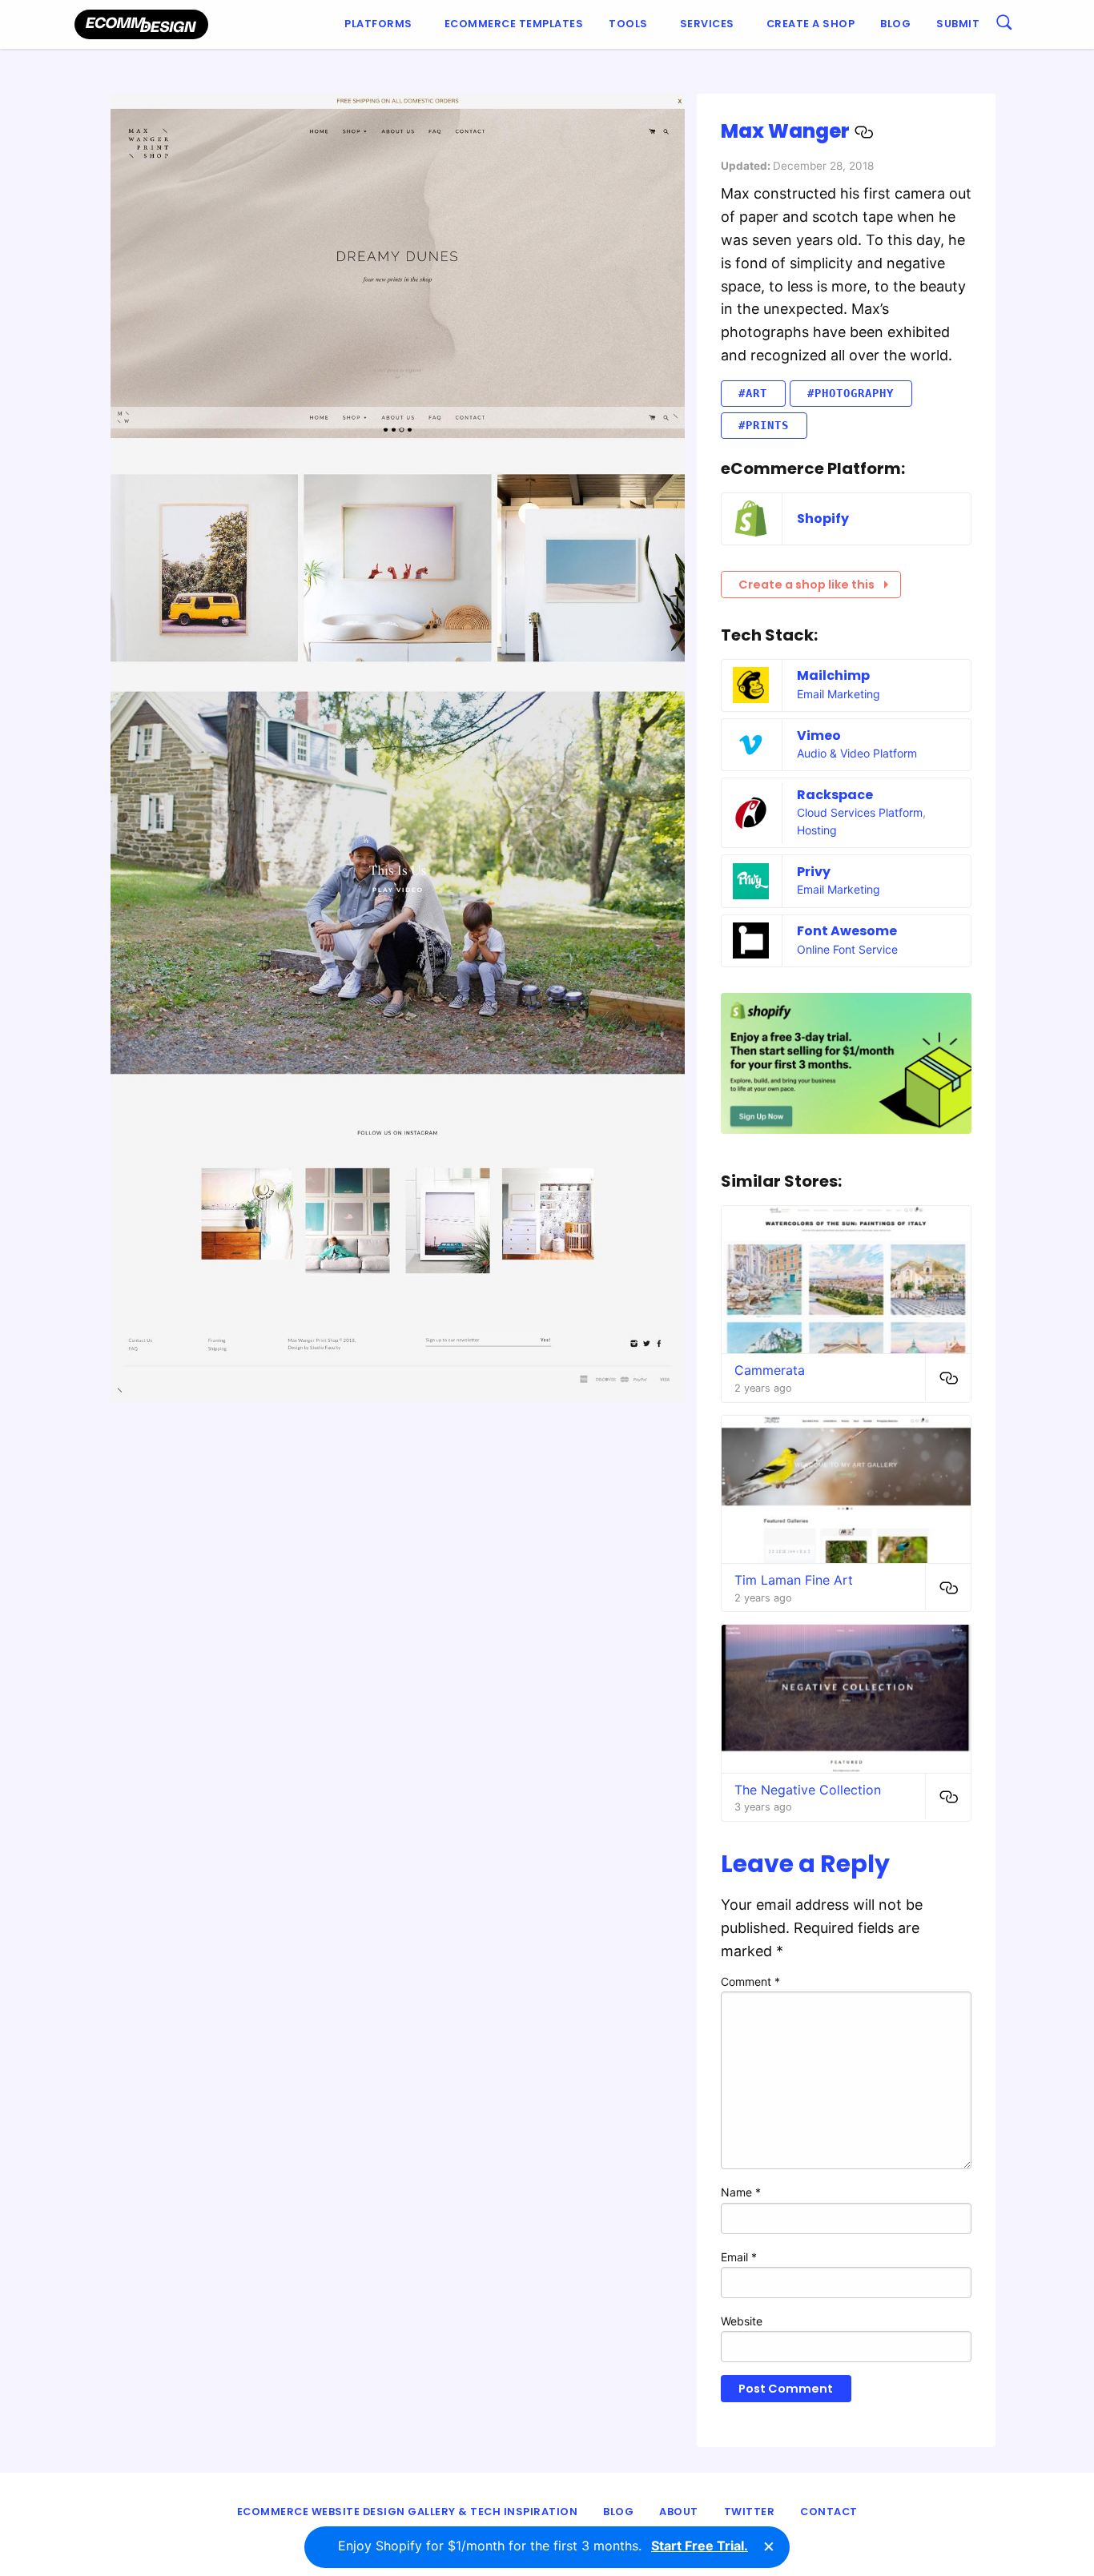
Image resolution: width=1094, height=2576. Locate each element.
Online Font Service (847, 949)
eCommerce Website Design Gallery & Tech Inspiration (408, 2512)
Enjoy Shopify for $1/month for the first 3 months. (543, 2546)
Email (739, 2257)
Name (741, 2192)
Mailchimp (833, 675)
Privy (814, 872)
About (679, 2512)
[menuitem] (382, 24)
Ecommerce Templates (514, 24)
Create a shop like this (806, 585)
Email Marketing (839, 694)
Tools (628, 24)
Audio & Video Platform (857, 753)
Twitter (750, 2512)
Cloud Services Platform (860, 812)
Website (742, 2321)
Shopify (823, 518)
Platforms (378, 24)
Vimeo (819, 735)
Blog (895, 24)
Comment (750, 1981)
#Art (753, 393)
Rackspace (835, 795)
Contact (829, 2512)
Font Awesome (847, 931)
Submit (958, 24)
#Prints (764, 425)
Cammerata (770, 1370)
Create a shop (811, 24)
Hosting (817, 830)
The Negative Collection (808, 1790)
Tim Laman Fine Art (794, 1580)
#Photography (851, 393)
